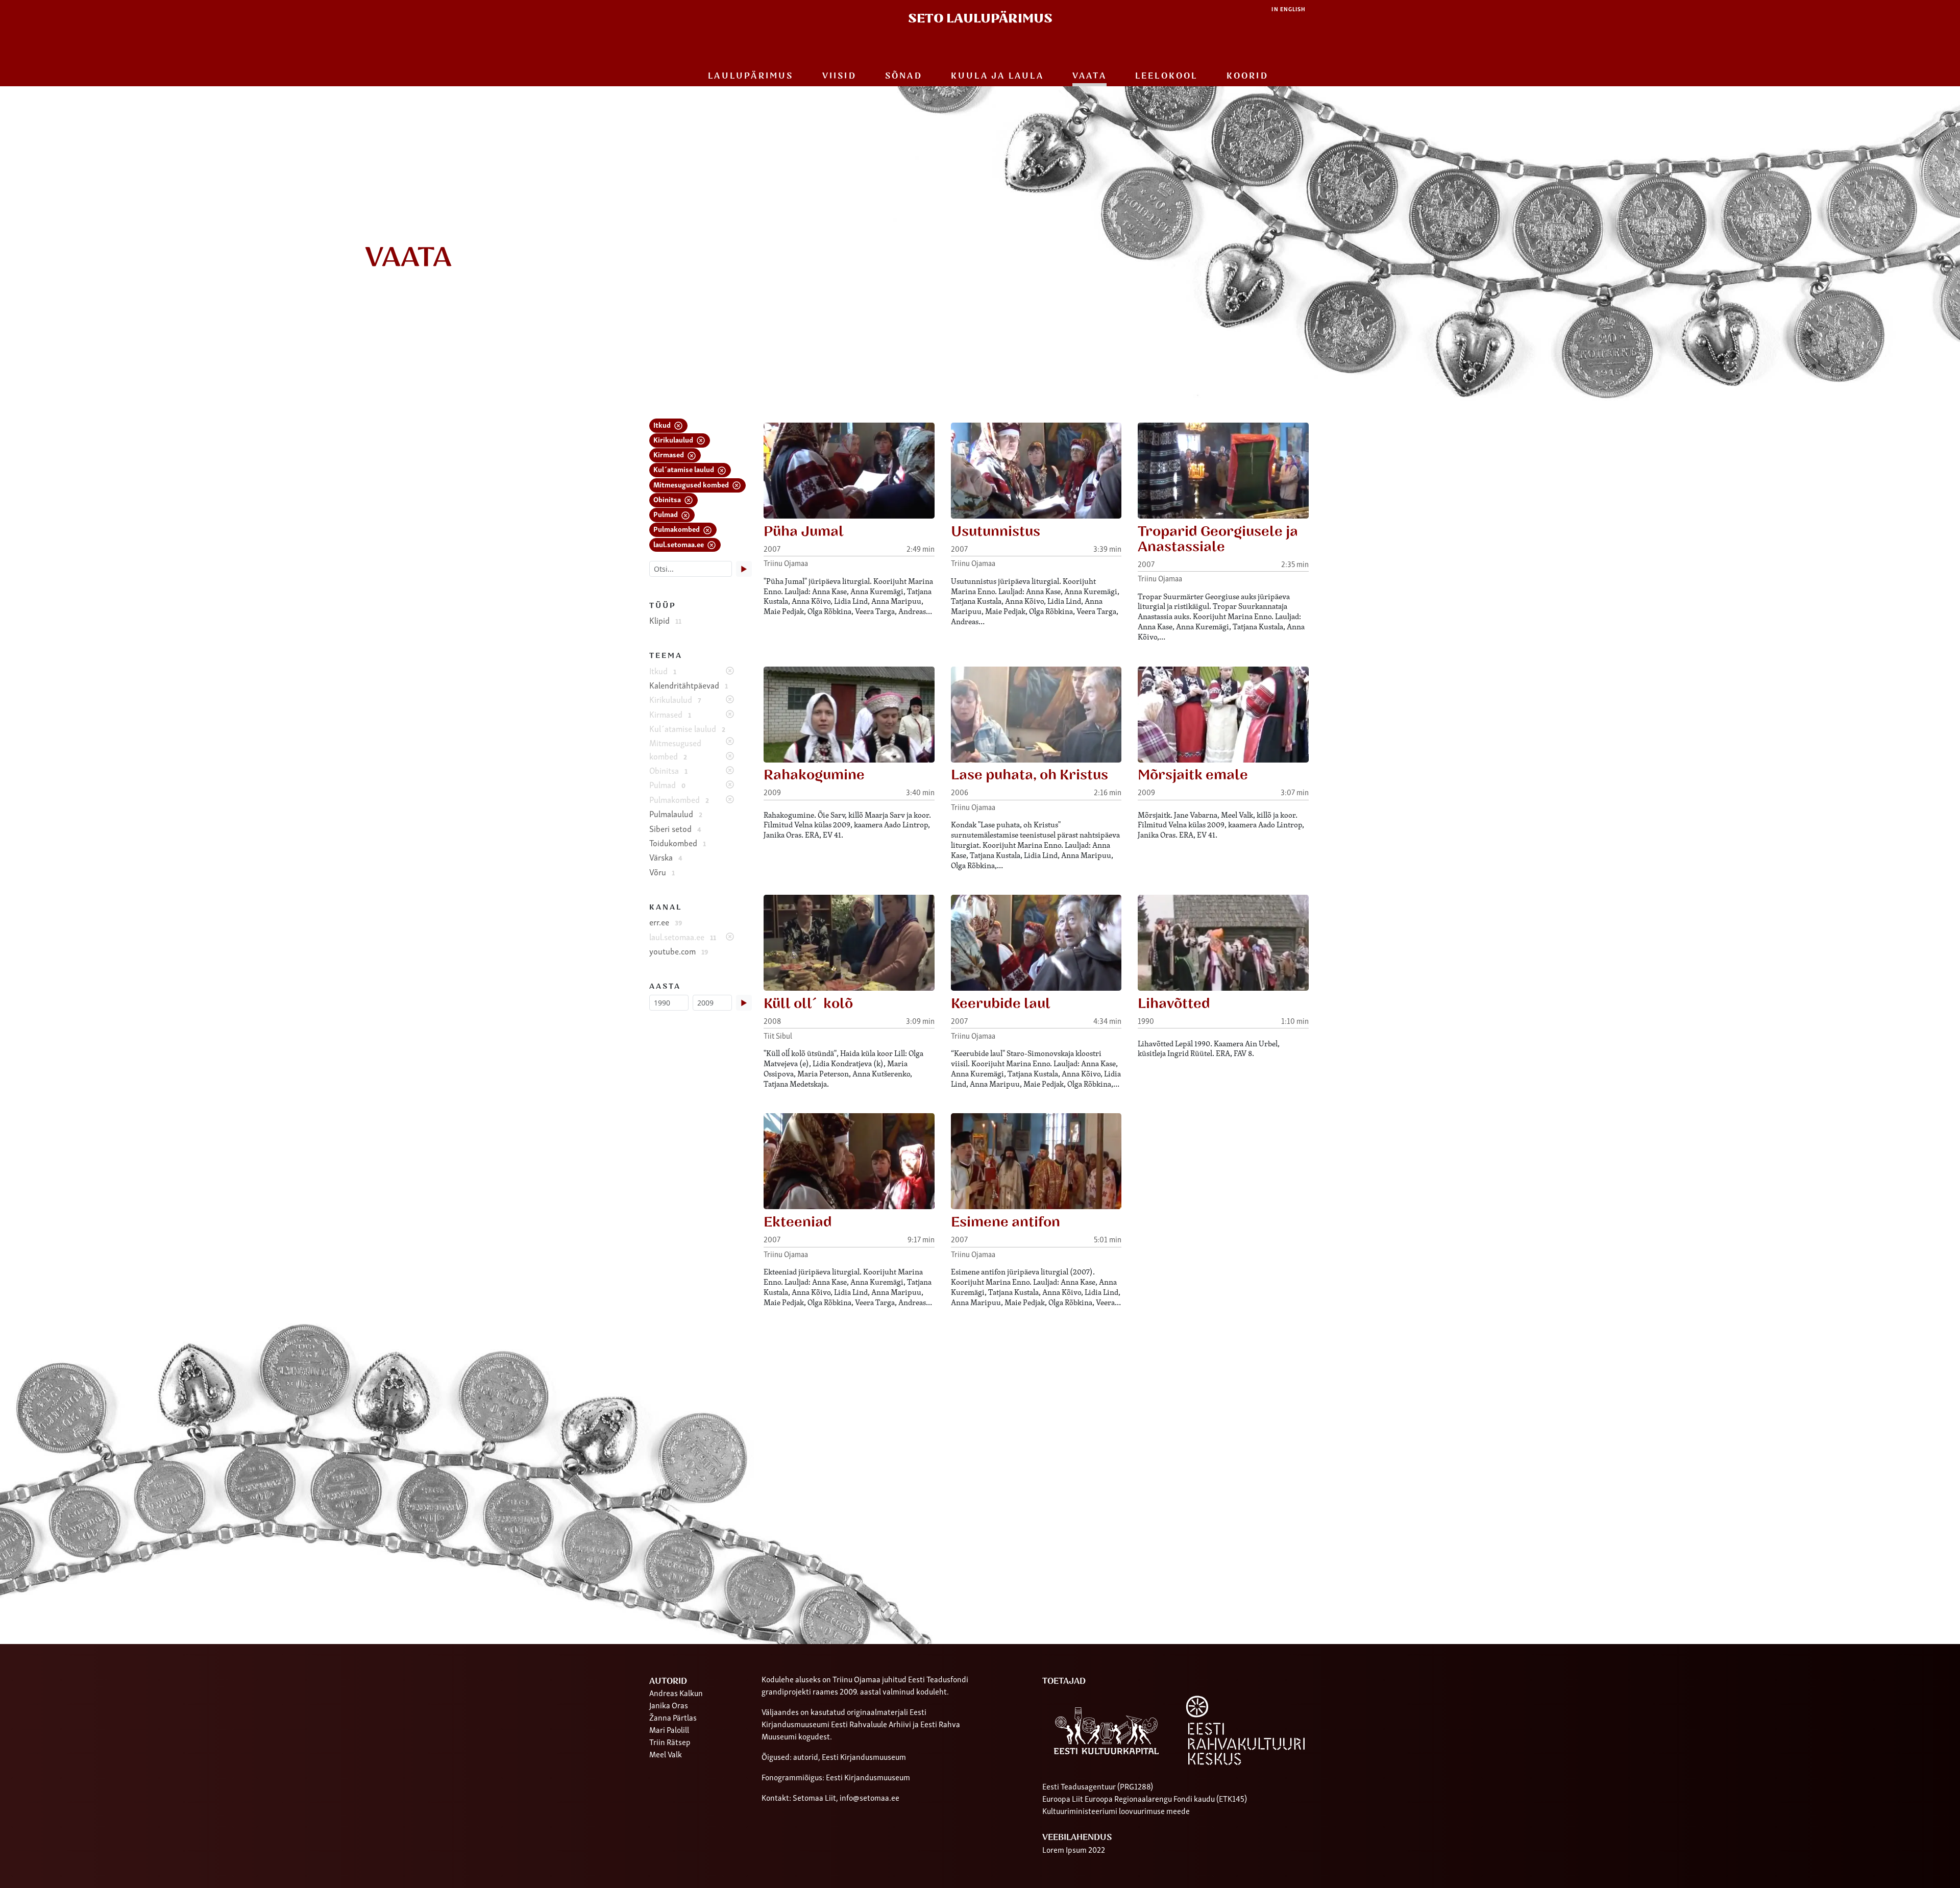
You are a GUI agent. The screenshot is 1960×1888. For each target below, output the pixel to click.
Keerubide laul (1001, 1004)
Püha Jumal (804, 532)
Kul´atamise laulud (684, 469)
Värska (666, 857)
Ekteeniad (798, 1222)
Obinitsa (668, 499)
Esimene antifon (1006, 1222)
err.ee (666, 922)
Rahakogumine (814, 775)
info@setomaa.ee (869, 1797)
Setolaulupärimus (980, 19)
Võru (662, 872)
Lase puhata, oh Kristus (1030, 775)
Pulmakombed (677, 529)
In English (1289, 9)
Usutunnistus (996, 532)
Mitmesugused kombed (692, 484)
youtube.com (679, 951)
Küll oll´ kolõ (808, 1004)
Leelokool (1167, 76)
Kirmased (669, 454)
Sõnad (904, 76)
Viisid (839, 76)
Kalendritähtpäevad (689, 685)
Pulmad (666, 514)
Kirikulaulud (674, 439)
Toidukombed (678, 843)
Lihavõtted (1174, 1004)
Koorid (1247, 76)
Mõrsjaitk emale (1193, 775)
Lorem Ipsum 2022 (1074, 1849)
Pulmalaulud (676, 814)
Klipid (665, 620)
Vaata (1089, 76)
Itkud (663, 424)
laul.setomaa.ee (679, 544)
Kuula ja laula (997, 76)
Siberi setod (675, 828)
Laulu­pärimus (751, 76)
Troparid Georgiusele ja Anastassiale (1218, 539)
